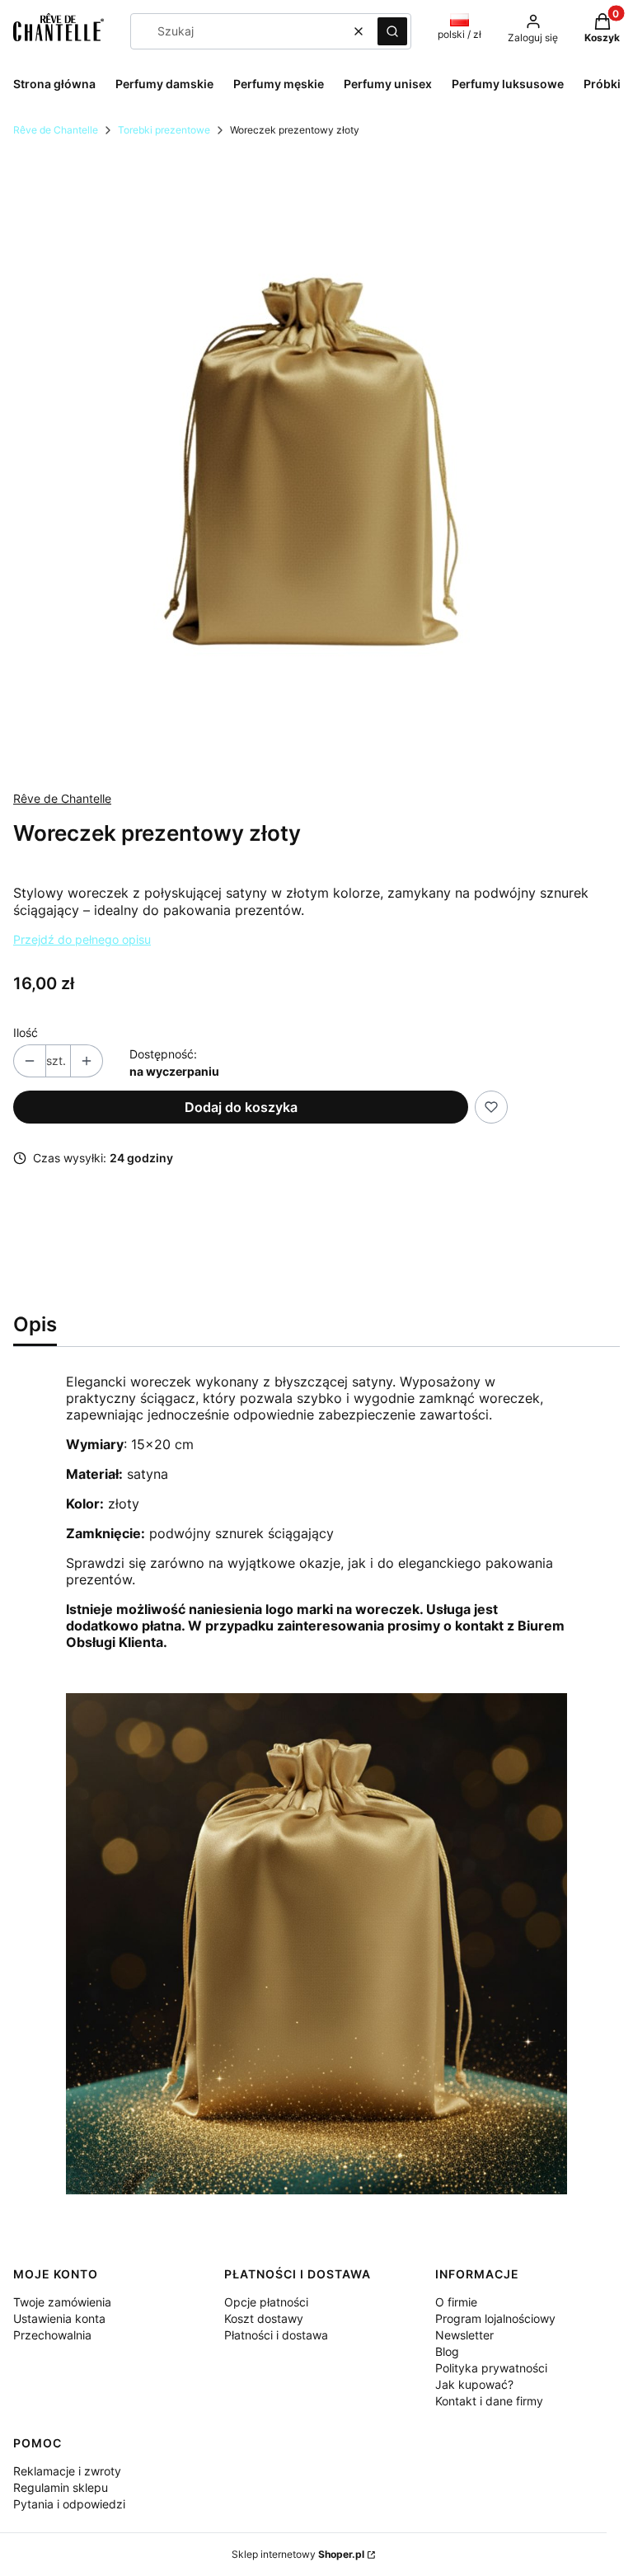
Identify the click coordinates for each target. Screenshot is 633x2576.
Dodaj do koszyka (241, 1107)
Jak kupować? (474, 2384)
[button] (392, 31)
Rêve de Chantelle (56, 130)
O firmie (456, 2302)
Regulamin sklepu (61, 2487)
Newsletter (464, 2335)
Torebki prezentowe (164, 130)
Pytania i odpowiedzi (69, 2504)
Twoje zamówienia (62, 2302)
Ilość (26, 1032)
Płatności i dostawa (276, 2335)
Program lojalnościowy (495, 2318)
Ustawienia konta (59, 2318)
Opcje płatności (266, 2302)
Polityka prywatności (491, 2368)
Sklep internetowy (298, 2554)
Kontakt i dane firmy (489, 2401)
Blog (447, 2351)
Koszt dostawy (264, 2318)
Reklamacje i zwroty (67, 2471)
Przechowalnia (52, 2335)
